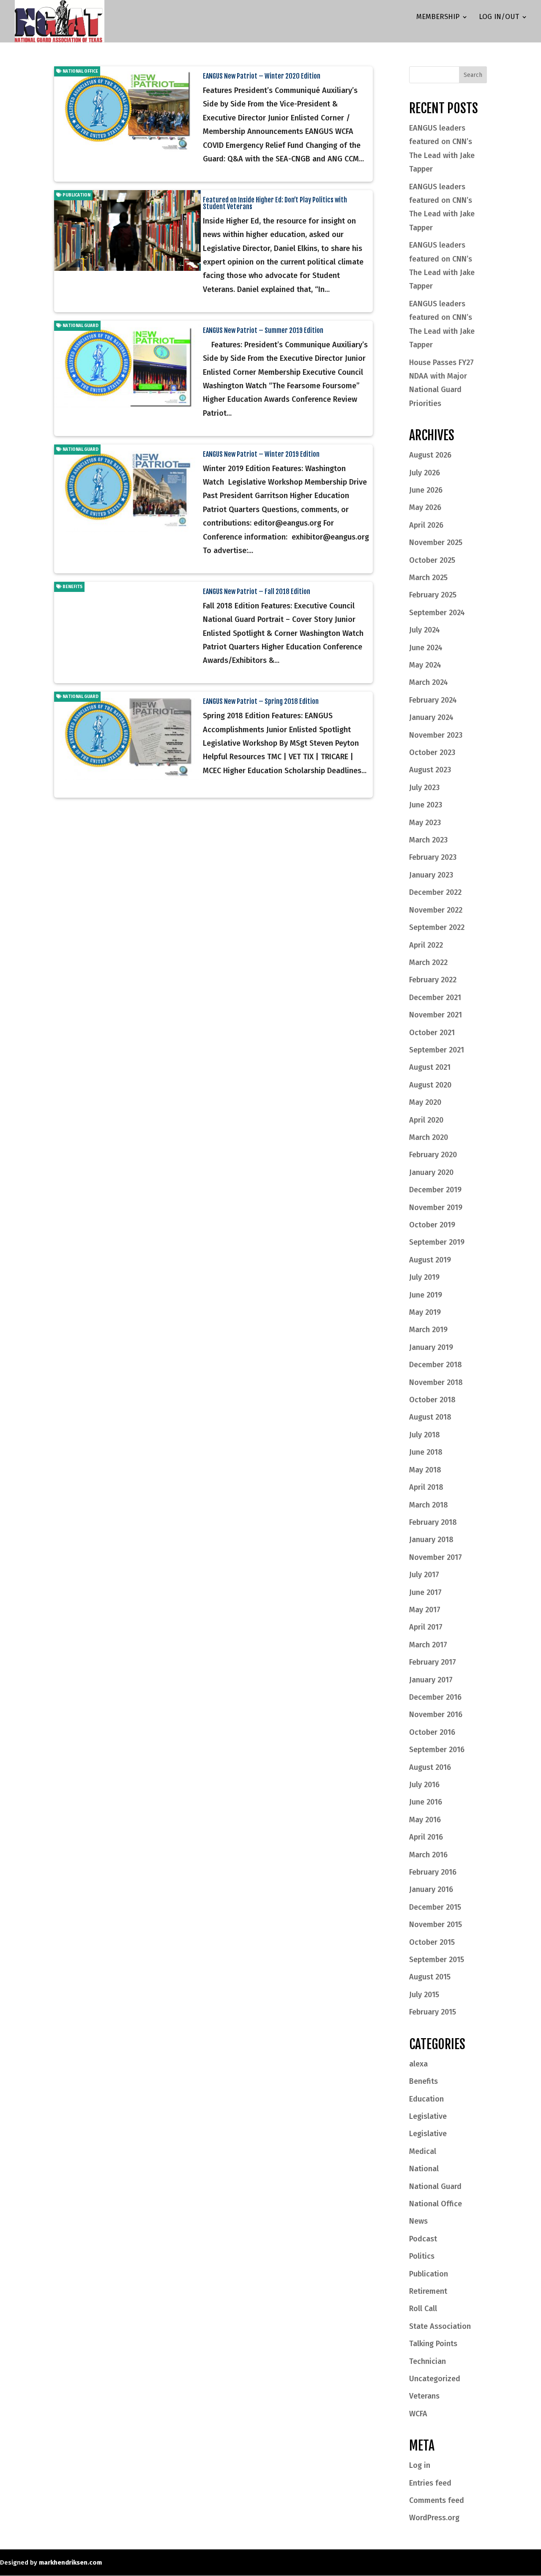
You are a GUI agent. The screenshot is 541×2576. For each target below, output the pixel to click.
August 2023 (430, 770)
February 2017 (433, 1662)
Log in (420, 2465)
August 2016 (430, 1767)
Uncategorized (435, 2379)
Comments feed (437, 2500)
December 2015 (435, 1907)
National (424, 2169)
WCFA (418, 2414)
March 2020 (429, 1137)
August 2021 (430, 1067)
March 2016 (428, 1855)
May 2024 (425, 665)
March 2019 (428, 1330)
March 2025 (428, 578)
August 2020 (430, 1085)
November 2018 (436, 1382)
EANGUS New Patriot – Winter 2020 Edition (262, 76)
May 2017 (425, 1610)
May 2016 (425, 1820)
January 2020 (431, 1172)
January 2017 (431, 1680)
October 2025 (432, 560)
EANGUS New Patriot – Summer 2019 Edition (263, 330)
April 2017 (426, 1627)
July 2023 (424, 788)
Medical (423, 2151)
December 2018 (436, 1365)
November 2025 (436, 542)
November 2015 (436, 1925)
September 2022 (437, 927)
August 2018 (430, 1417)
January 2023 (431, 875)
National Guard (80, 326)
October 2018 (432, 1400)
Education (426, 2099)
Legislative (428, 2116)
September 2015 (437, 1960)
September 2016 (437, 1750)
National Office (80, 71)
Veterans (424, 2396)
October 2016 (432, 1732)
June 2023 (426, 805)
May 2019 (425, 1312)
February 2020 (433, 1155)
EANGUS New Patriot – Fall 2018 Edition (257, 592)
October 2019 (432, 1225)
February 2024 (433, 700)
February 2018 (433, 1522)
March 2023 (428, 840)
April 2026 (426, 525)
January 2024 (431, 717)
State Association (440, 2326)
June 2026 (426, 490)
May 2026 (425, 507)
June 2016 (426, 1802)
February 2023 (433, 857)
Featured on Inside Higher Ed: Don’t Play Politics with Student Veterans (275, 203)
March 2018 (429, 1505)
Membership (438, 18)
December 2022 (435, 892)
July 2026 (425, 473)
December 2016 (435, 1697)
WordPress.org (434, 2518)
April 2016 (426, 1837)
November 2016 (436, 1715)
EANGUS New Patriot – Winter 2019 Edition (261, 454)
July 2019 (424, 1277)
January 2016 (431, 1889)
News (418, 2221)
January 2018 (431, 1540)
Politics (422, 2256)
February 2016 (433, 1872)
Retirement (428, 2291)
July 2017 (424, 1575)
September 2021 (437, 1050)
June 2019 (426, 1295)
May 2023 (425, 823)
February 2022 (433, 980)
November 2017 (436, 1557)
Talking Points (433, 2344)
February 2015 (433, 2012)
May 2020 (425, 1102)
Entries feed (430, 2483)
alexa (418, 2064)
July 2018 (425, 1435)
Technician (428, 2361)
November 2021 (436, 1015)
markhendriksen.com (70, 2562)
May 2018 (425, 1470)
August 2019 (430, 1260)
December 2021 (435, 998)
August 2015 (430, 1977)
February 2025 (433, 595)
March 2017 (428, 1645)
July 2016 (424, 1785)
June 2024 (426, 648)
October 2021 (432, 1033)
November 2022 (436, 910)
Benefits (72, 587)
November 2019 (436, 1208)
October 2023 (432, 752)
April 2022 (426, 945)
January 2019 (431, 1347)
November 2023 (436, 735)
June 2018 (426, 1452)
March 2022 (428, 962)
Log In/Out (499, 18)
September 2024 (437, 613)
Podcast (423, 2239)
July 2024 (425, 630)
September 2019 (437, 1242)
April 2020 (426, 1120)
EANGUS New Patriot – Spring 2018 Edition (261, 701)
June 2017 (425, 1592)
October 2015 (432, 1942)
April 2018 (426, 1487)
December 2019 (435, 1190)
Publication (76, 195)
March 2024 (429, 682)
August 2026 (430, 455)
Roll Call (423, 2309)
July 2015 (424, 1995)
